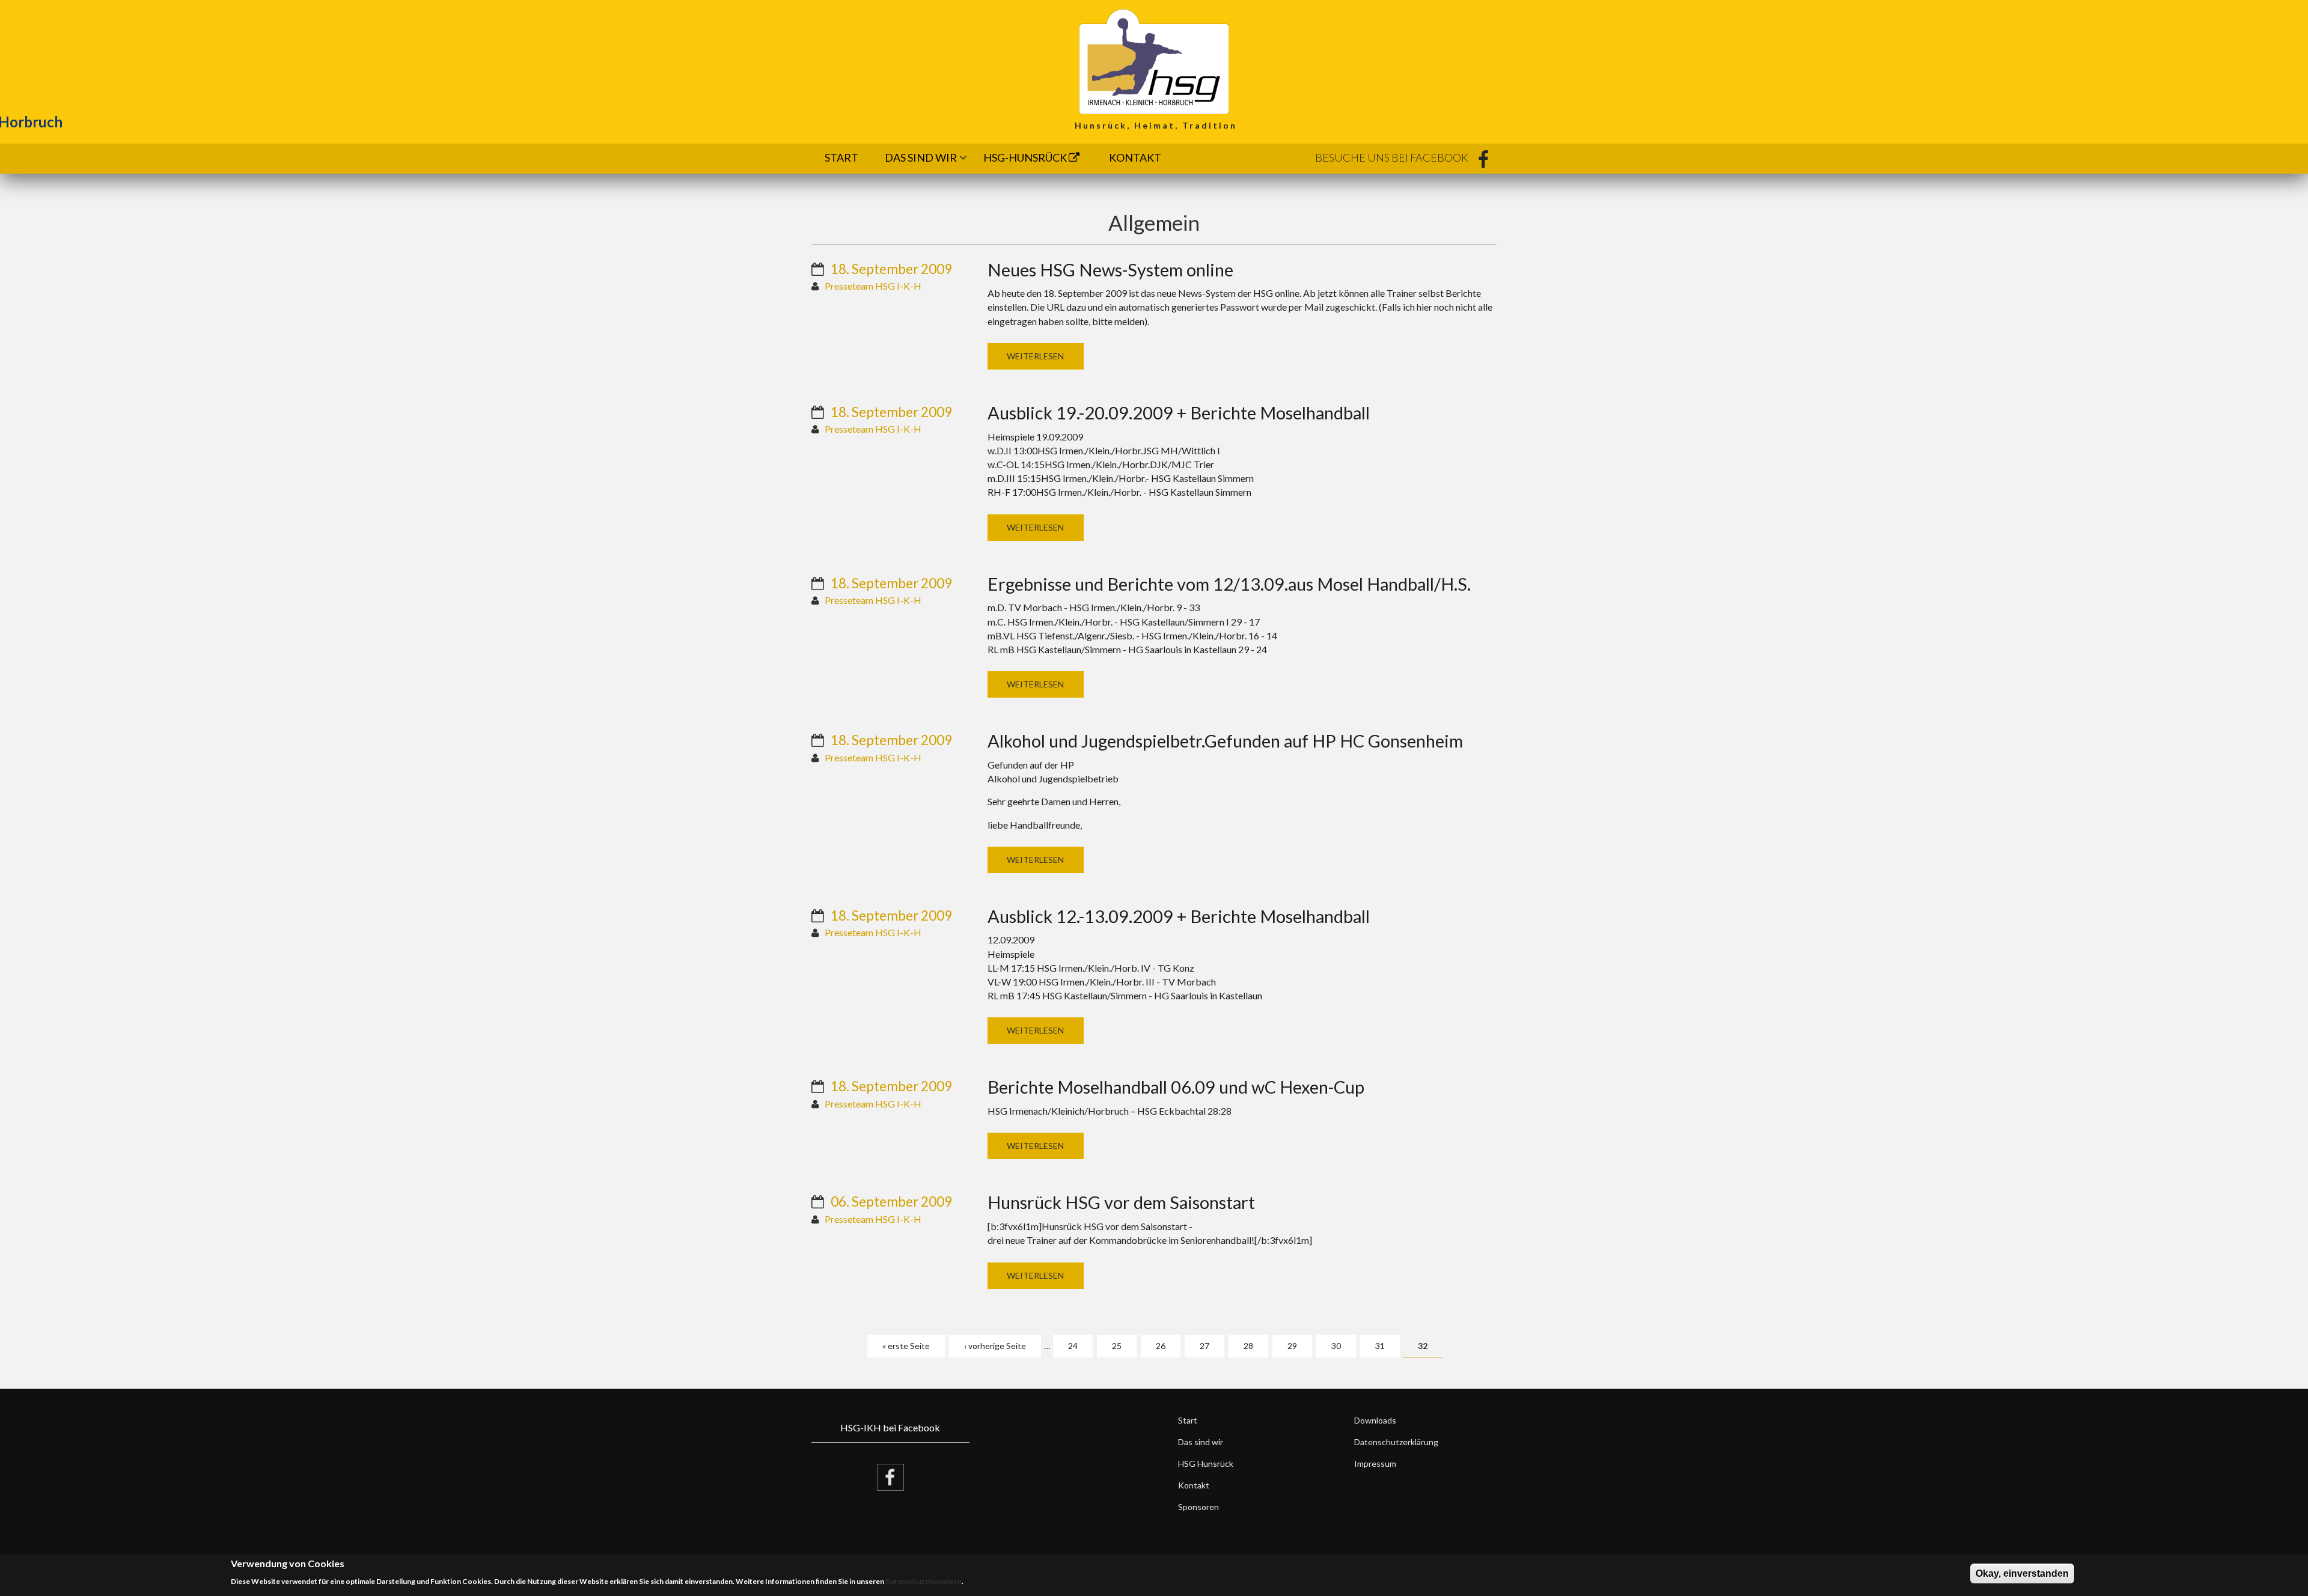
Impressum (1375, 1464)
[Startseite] (1154, 60)
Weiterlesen (1035, 356)
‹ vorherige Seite (995, 1346)
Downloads (1375, 1420)
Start (841, 157)
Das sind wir (921, 157)
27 (1204, 1346)
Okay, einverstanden (2022, 1573)
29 (1292, 1346)
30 (1336, 1346)
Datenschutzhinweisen (924, 1581)
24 (1073, 1346)
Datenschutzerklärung (1396, 1442)
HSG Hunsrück (1206, 1464)
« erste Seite (906, 1346)
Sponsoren (1198, 1507)
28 (1248, 1346)
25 (1117, 1346)
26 (1161, 1346)
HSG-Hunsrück (1026, 157)
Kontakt (1135, 157)
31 (1380, 1346)
